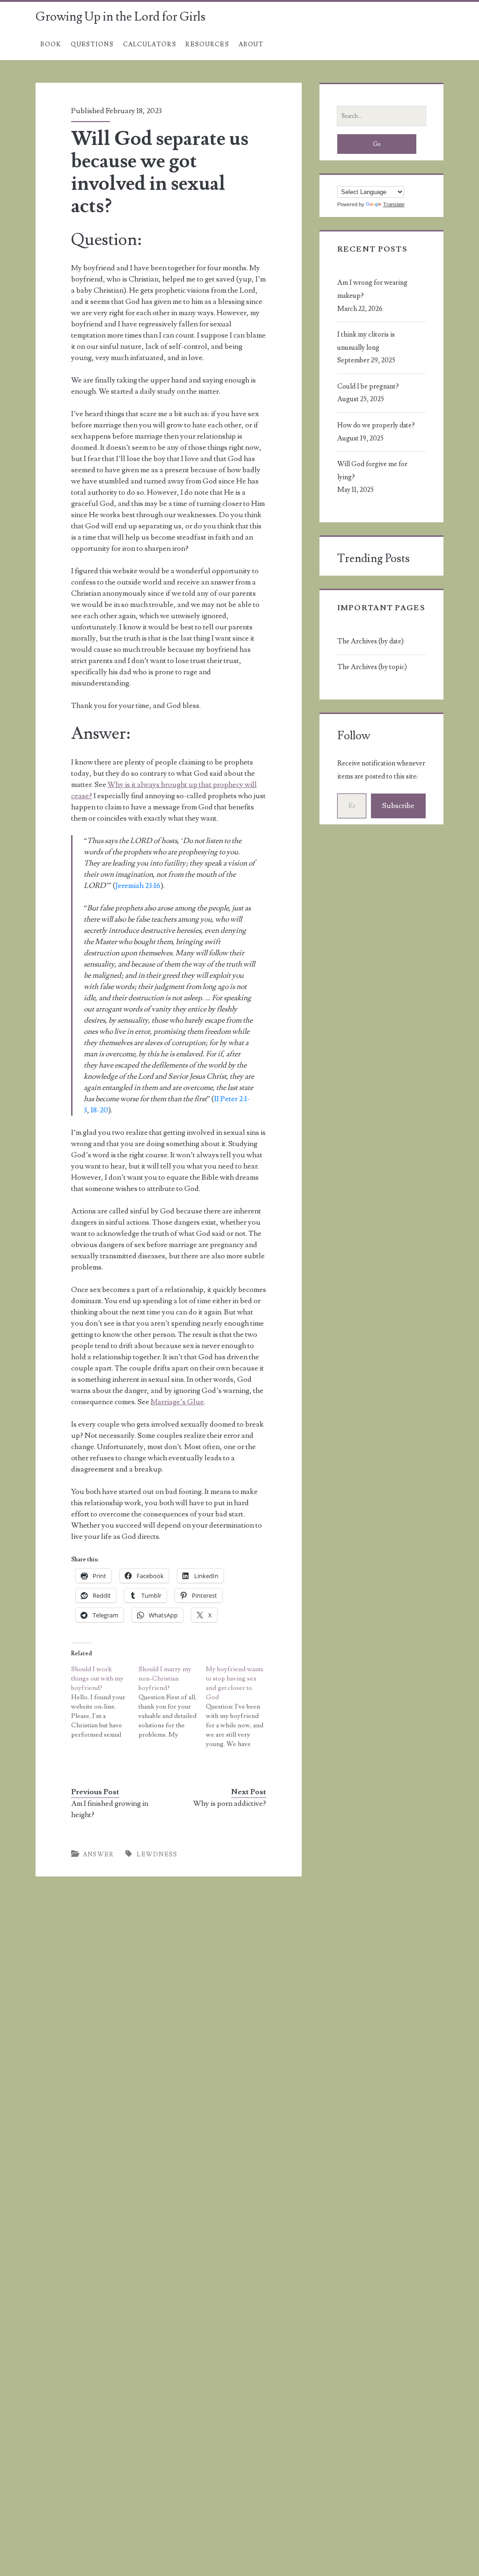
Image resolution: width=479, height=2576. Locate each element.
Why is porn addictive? (230, 1804)
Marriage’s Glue (177, 1402)
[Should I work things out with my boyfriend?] (105, 1702)
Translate (394, 204)
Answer (98, 1854)
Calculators (150, 44)
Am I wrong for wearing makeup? (372, 289)
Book (51, 44)
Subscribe (398, 806)
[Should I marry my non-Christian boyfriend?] (172, 1702)
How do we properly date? (376, 425)
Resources (207, 44)
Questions (92, 44)
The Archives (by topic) (372, 667)
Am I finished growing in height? (110, 1809)
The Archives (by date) (370, 641)
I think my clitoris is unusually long (366, 341)
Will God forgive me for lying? (372, 471)
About (251, 44)
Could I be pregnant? (368, 386)
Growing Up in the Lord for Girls (120, 17)
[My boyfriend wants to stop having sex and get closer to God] (239, 1707)
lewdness (157, 1854)
